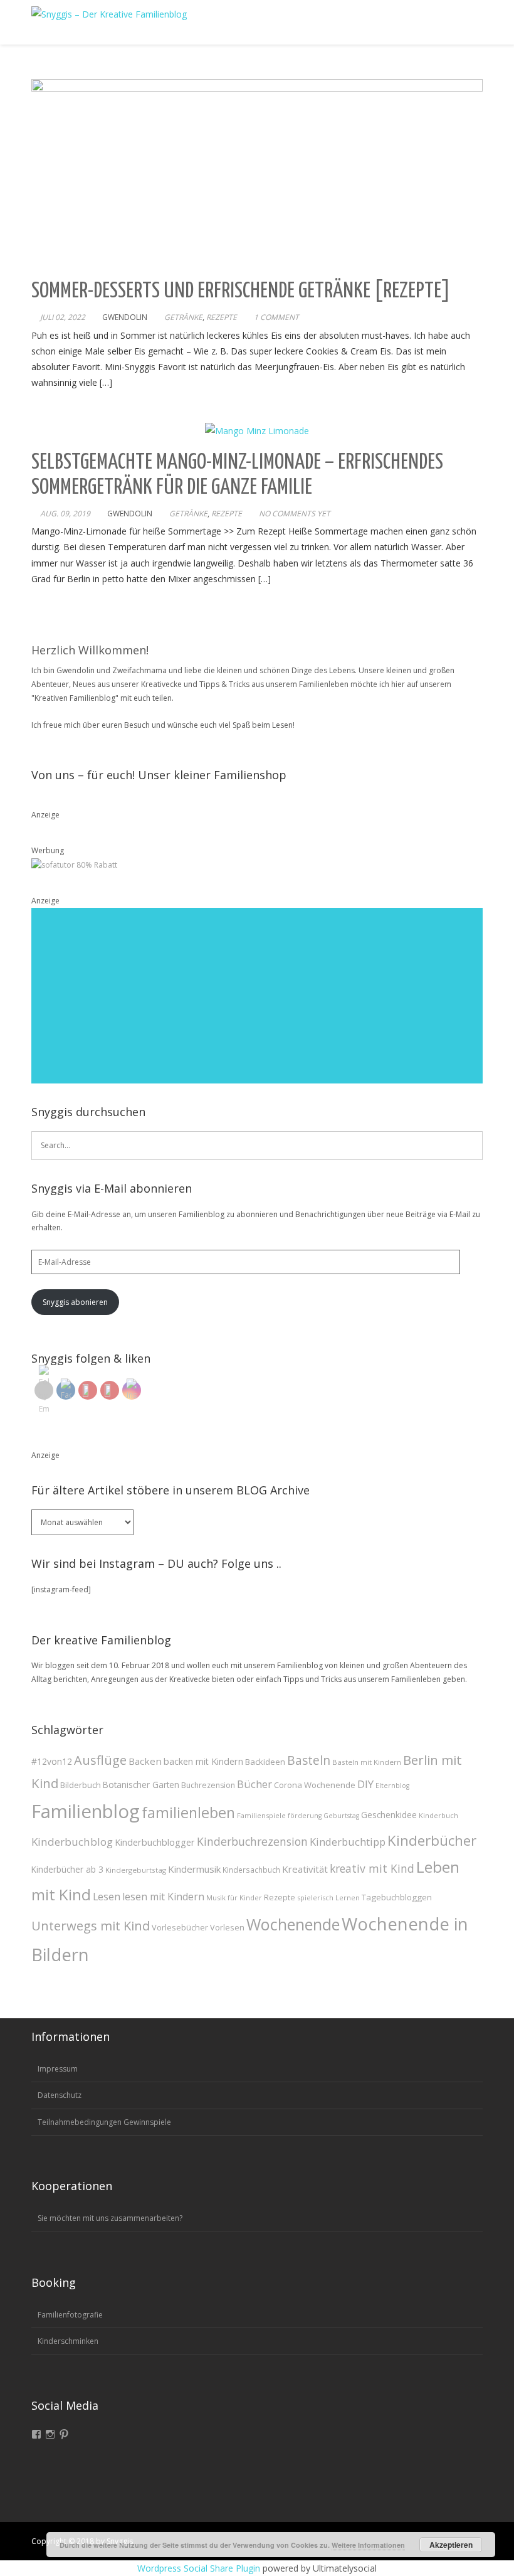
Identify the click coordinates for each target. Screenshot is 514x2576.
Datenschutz (60, 2095)
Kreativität (305, 1869)
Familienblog (86, 1811)
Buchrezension (208, 1785)
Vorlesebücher (180, 1927)
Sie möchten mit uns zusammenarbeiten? (110, 2218)
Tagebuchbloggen (397, 1897)
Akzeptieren (451, 2545)
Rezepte (222, 317)
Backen (145, 1761)
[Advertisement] (257, 996)
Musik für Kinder (234, 1897)
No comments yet (295, 514)
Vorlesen (227, 1927)
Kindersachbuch (251, 1870)
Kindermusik (194, 1869)
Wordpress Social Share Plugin (200, 2568)
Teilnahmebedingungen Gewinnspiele (104, 2122)
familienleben (188, 1812)
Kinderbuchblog (72, 1842)
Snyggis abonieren (75, 1302)
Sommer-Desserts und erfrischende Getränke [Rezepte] (241, 291)
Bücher (254, 1784)
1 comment (276, 317)
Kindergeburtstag (136, 1870)
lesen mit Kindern (163, 1897)
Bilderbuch (81, 1785)
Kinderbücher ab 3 (67, 1870)
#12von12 (52, 1761)
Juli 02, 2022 (63, 317)
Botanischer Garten (141, 1785)
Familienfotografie (70, 2315)
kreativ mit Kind (372, 1868)
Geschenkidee (389, 1815)
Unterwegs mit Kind (91, 1925)
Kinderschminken (68, 2341)
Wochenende (293, 1924)
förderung (305, 1816)
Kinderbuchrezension (252, 1841)
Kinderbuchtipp (348, 1842)
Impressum (58, 2069)
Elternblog (392, 1786)
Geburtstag (341, 1816)
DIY (365, 1784)
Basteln (309, 1760)
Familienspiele (261, 1815)
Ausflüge (100, 1760)
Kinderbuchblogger (155, 1842)
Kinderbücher (432, 1840)
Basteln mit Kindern (367, 1762)
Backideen (265, 1762)
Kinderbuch (438, 1815)
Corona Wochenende (315, 1785)
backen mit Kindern (203, 1761)
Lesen (107, 1897)
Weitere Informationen (368, 2545)
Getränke (183, 317)
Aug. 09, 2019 (65, 514)
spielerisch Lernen (328, 1897)
